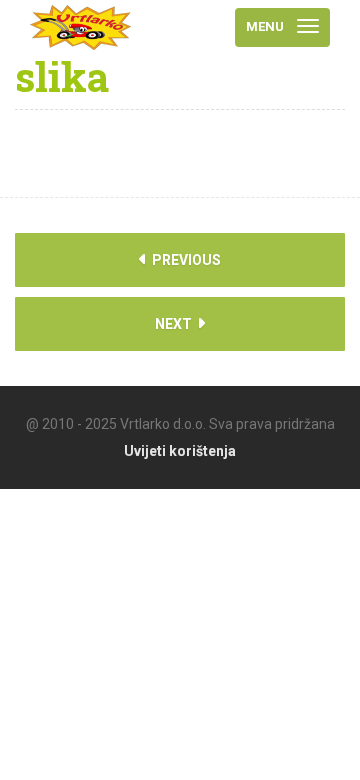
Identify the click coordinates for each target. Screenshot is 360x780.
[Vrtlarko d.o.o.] (97, 25)
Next (175, 324)
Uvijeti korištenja (180, 451)
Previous (185, 260)
